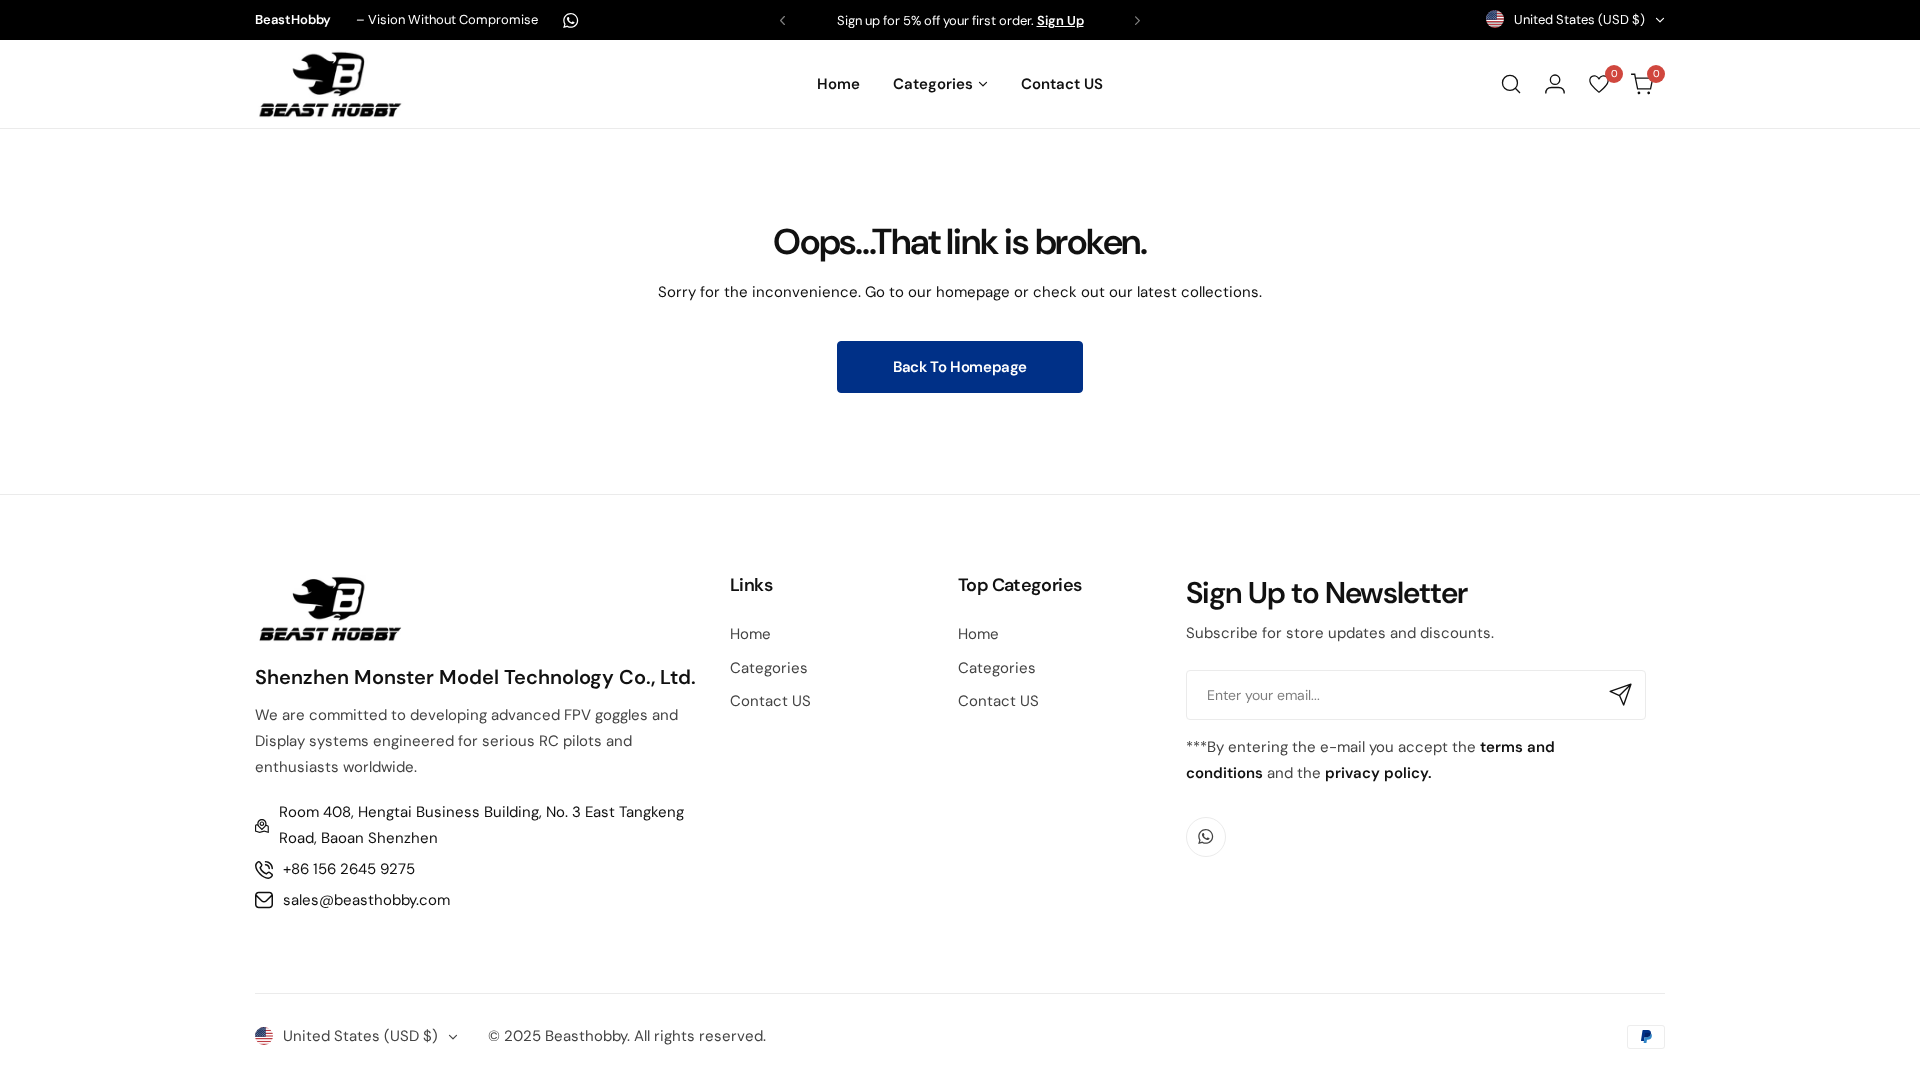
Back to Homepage (960, 367)
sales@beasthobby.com (366, 900)
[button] (782, 20)
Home (750, 634)
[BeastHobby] (330, 83)
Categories (769, 668)
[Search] (1511, 84)
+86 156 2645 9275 (349, 869)
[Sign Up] (1621, 695)
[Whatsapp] (571, 20)
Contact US (770, 701)
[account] (1555, 84)
